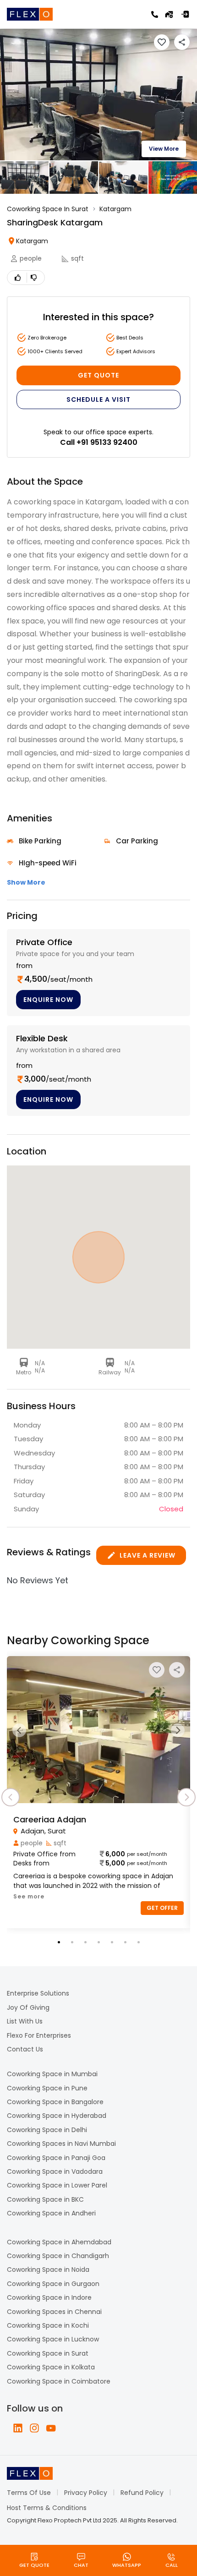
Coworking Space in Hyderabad (57, 2116)
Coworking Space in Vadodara (55, 2171)
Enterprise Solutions (38, 1993)
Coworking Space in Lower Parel (57, 2185)
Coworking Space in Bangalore (55, 2102)
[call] (155, 14)
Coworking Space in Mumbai (52, 2074)
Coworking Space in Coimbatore (59, 2381)
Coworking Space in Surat (48, 2353)
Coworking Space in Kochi (48, 2325)
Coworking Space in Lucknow (53, 2339)
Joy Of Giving (28, 2007)
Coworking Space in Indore (49, 2297)
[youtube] (51, 2428)
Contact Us (25, 2049)
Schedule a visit (98, 399)
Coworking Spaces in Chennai (54, 2312)
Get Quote (98, 375)
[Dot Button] (59, 1942)
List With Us (25, 2021)
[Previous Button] (19, 1730)
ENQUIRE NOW (48, 1000)
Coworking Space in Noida (48, 2270)
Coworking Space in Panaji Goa (56, 2158)
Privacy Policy (86, 2493)
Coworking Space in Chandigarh (58, 2256)
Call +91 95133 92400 (99, 442)
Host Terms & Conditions (47, 2508)
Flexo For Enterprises (39, 2035)
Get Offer (162, 1908)
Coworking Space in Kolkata (51, 2367)
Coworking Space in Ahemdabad (59, 2242)
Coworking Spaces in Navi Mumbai (61, 2144)
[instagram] (34, 2428)
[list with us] (169, 14)
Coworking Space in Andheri (51, 2213)
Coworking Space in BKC (45, 2199)
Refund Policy (142, 2493)
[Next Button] (178, 1730)
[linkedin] (18, 2428)
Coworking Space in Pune (47, 2088)
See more (29, 1896)
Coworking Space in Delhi (47, 2130)
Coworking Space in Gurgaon (53, 2284)
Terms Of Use (29, 2493)
